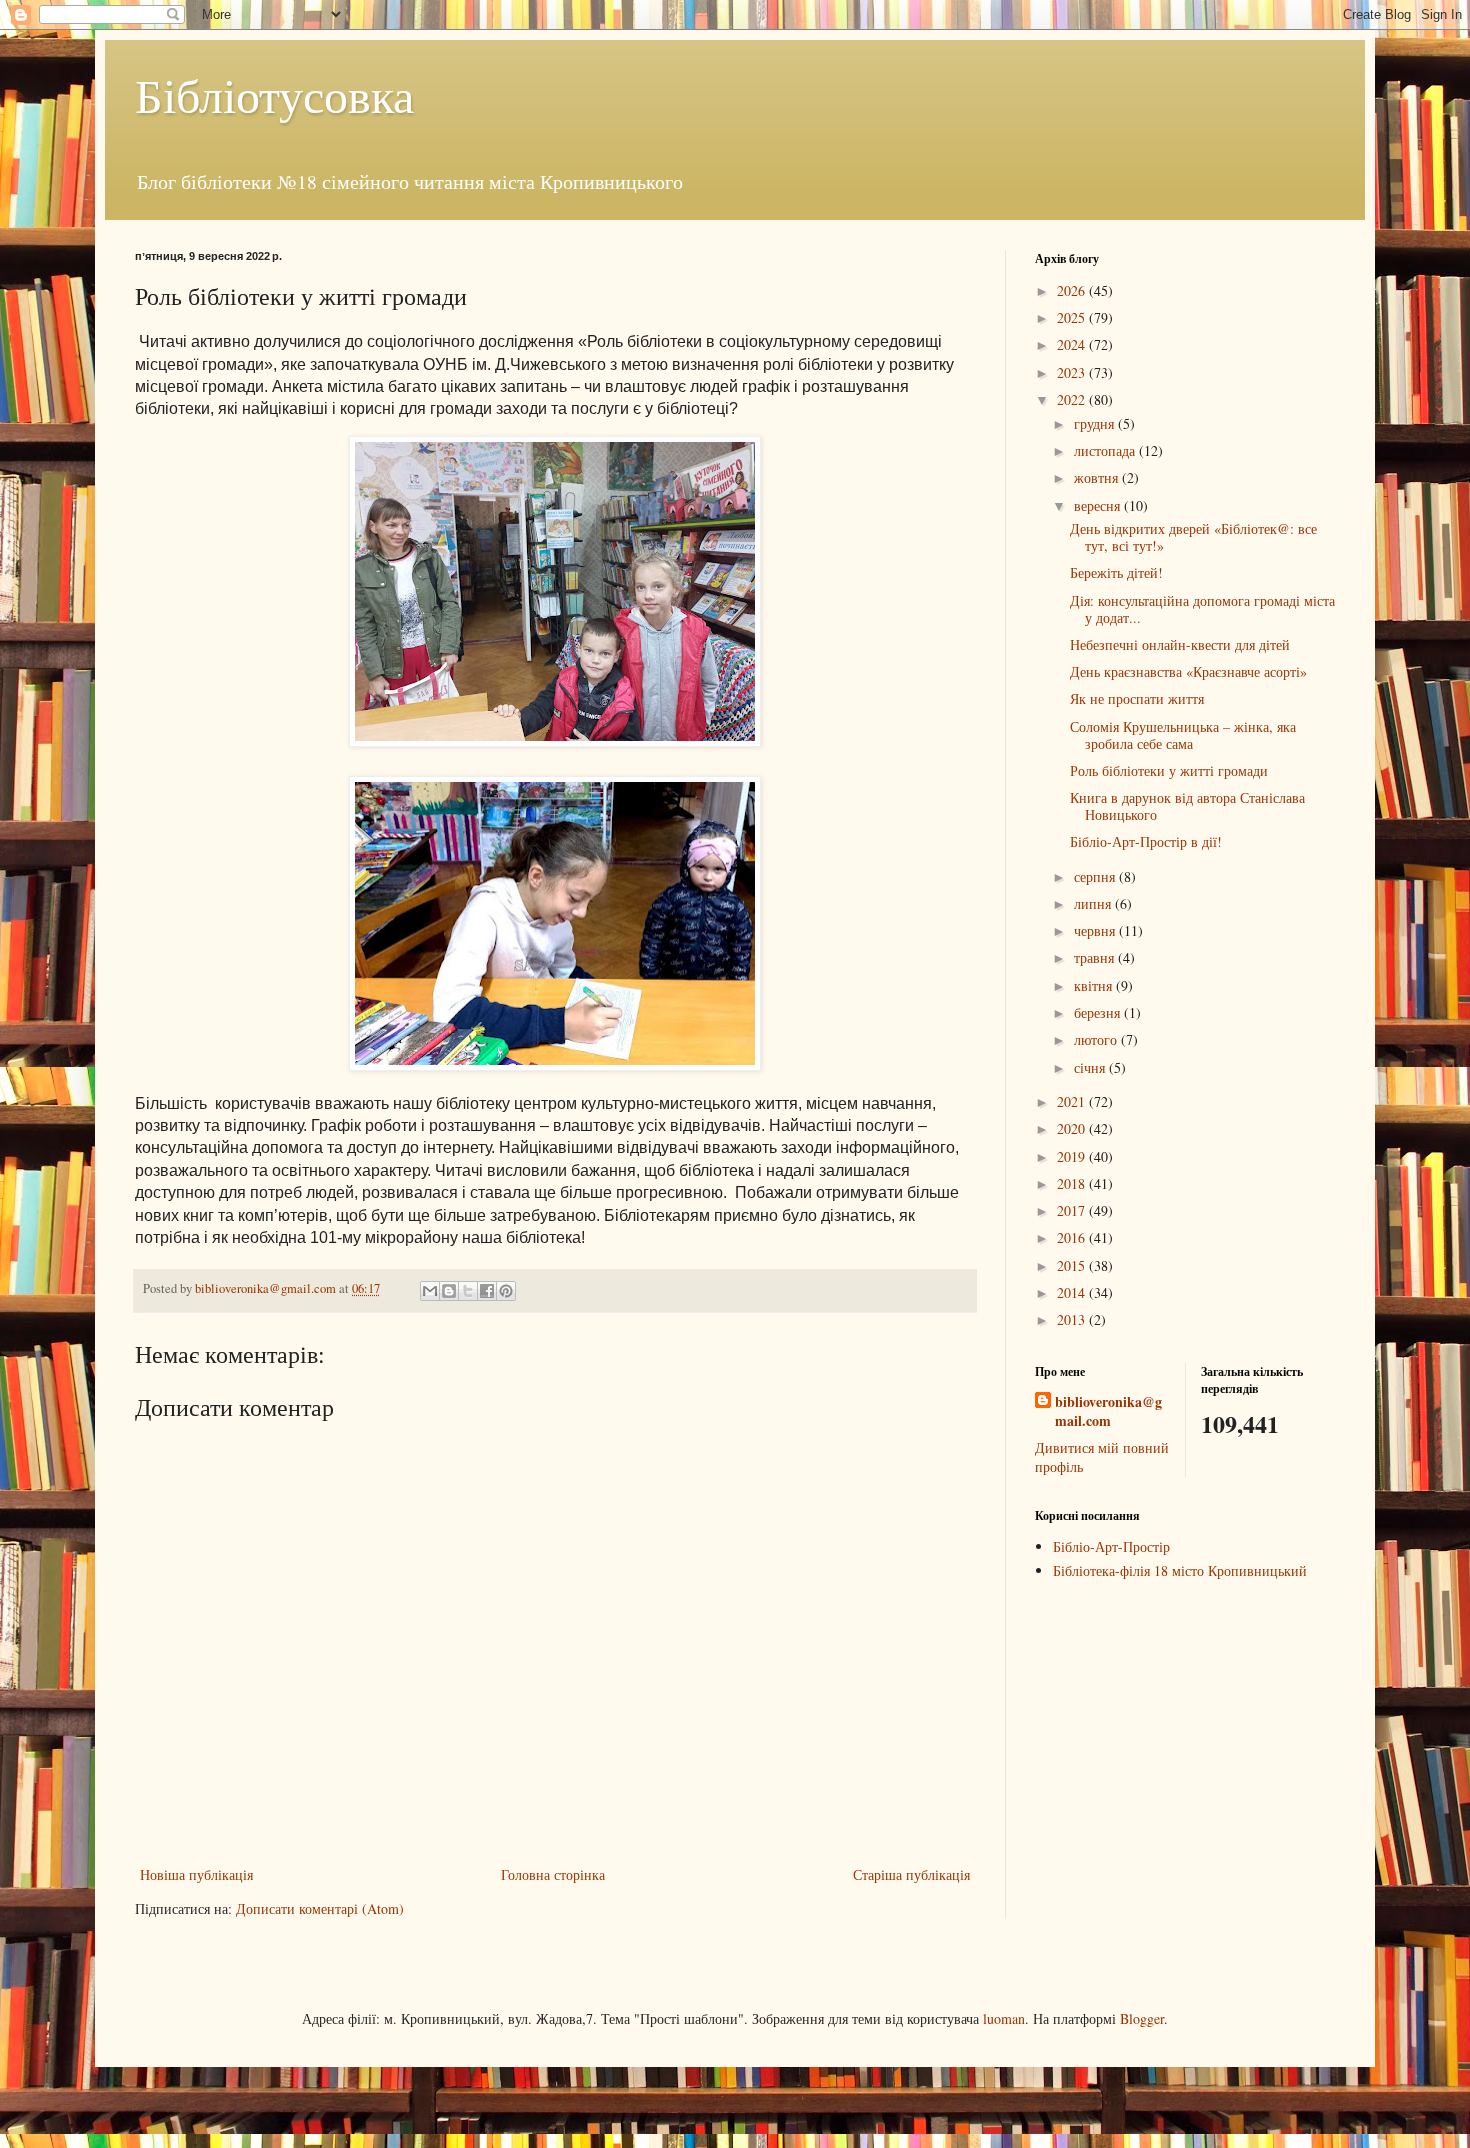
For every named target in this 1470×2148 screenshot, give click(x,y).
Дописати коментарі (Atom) (320, 1908)
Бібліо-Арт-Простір (1111, 1546)
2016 (1073, 1237)
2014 (1073, 1292)
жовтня (1098, 477)
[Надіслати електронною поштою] (430, 1291)
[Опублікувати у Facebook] (487, 1291)
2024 (1073, 344)
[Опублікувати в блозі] (449, 1291)
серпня (1096, 876)
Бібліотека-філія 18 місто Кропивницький (1180, 1570)
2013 (1073, 1319)
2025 (1073, 317)
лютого (1097, 1039)
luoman (1004, 2018)
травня (1096, 957)
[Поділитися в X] (468, 1291)
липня (1094, 903)
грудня (1096, 423)
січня (1091, 1067)
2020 (1073, 1128)
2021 (1073, 1101)
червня (1096, 930)
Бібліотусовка (274, 94)
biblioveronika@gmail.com (1108, 1411)
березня (1099, 1012)
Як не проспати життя (1137, 698)
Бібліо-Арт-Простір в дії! (1146, 841)
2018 (1073, 1183)
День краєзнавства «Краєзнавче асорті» (1188, 671)
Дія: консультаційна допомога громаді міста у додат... (1202, 609)
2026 (1073, 290)
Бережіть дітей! (1116, 572)
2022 (1073, 399)
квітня (1095, 985)
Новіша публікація (196, 1874)
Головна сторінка (553, 1874)
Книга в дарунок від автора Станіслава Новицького (1187, 806)
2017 (1073, 1210)
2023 (1073, 372)
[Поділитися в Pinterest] (506, 1291)
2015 (1073, 1265)
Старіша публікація (911, 1874)
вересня (1099, 505)
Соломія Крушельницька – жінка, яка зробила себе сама (1183, 735)
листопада (1106, 450)
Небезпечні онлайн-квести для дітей (1180, 644)
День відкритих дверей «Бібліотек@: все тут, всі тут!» (1193, 537)
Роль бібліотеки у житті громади (1169, 770)
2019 (1073, 1156)
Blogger (1142, 2018)
